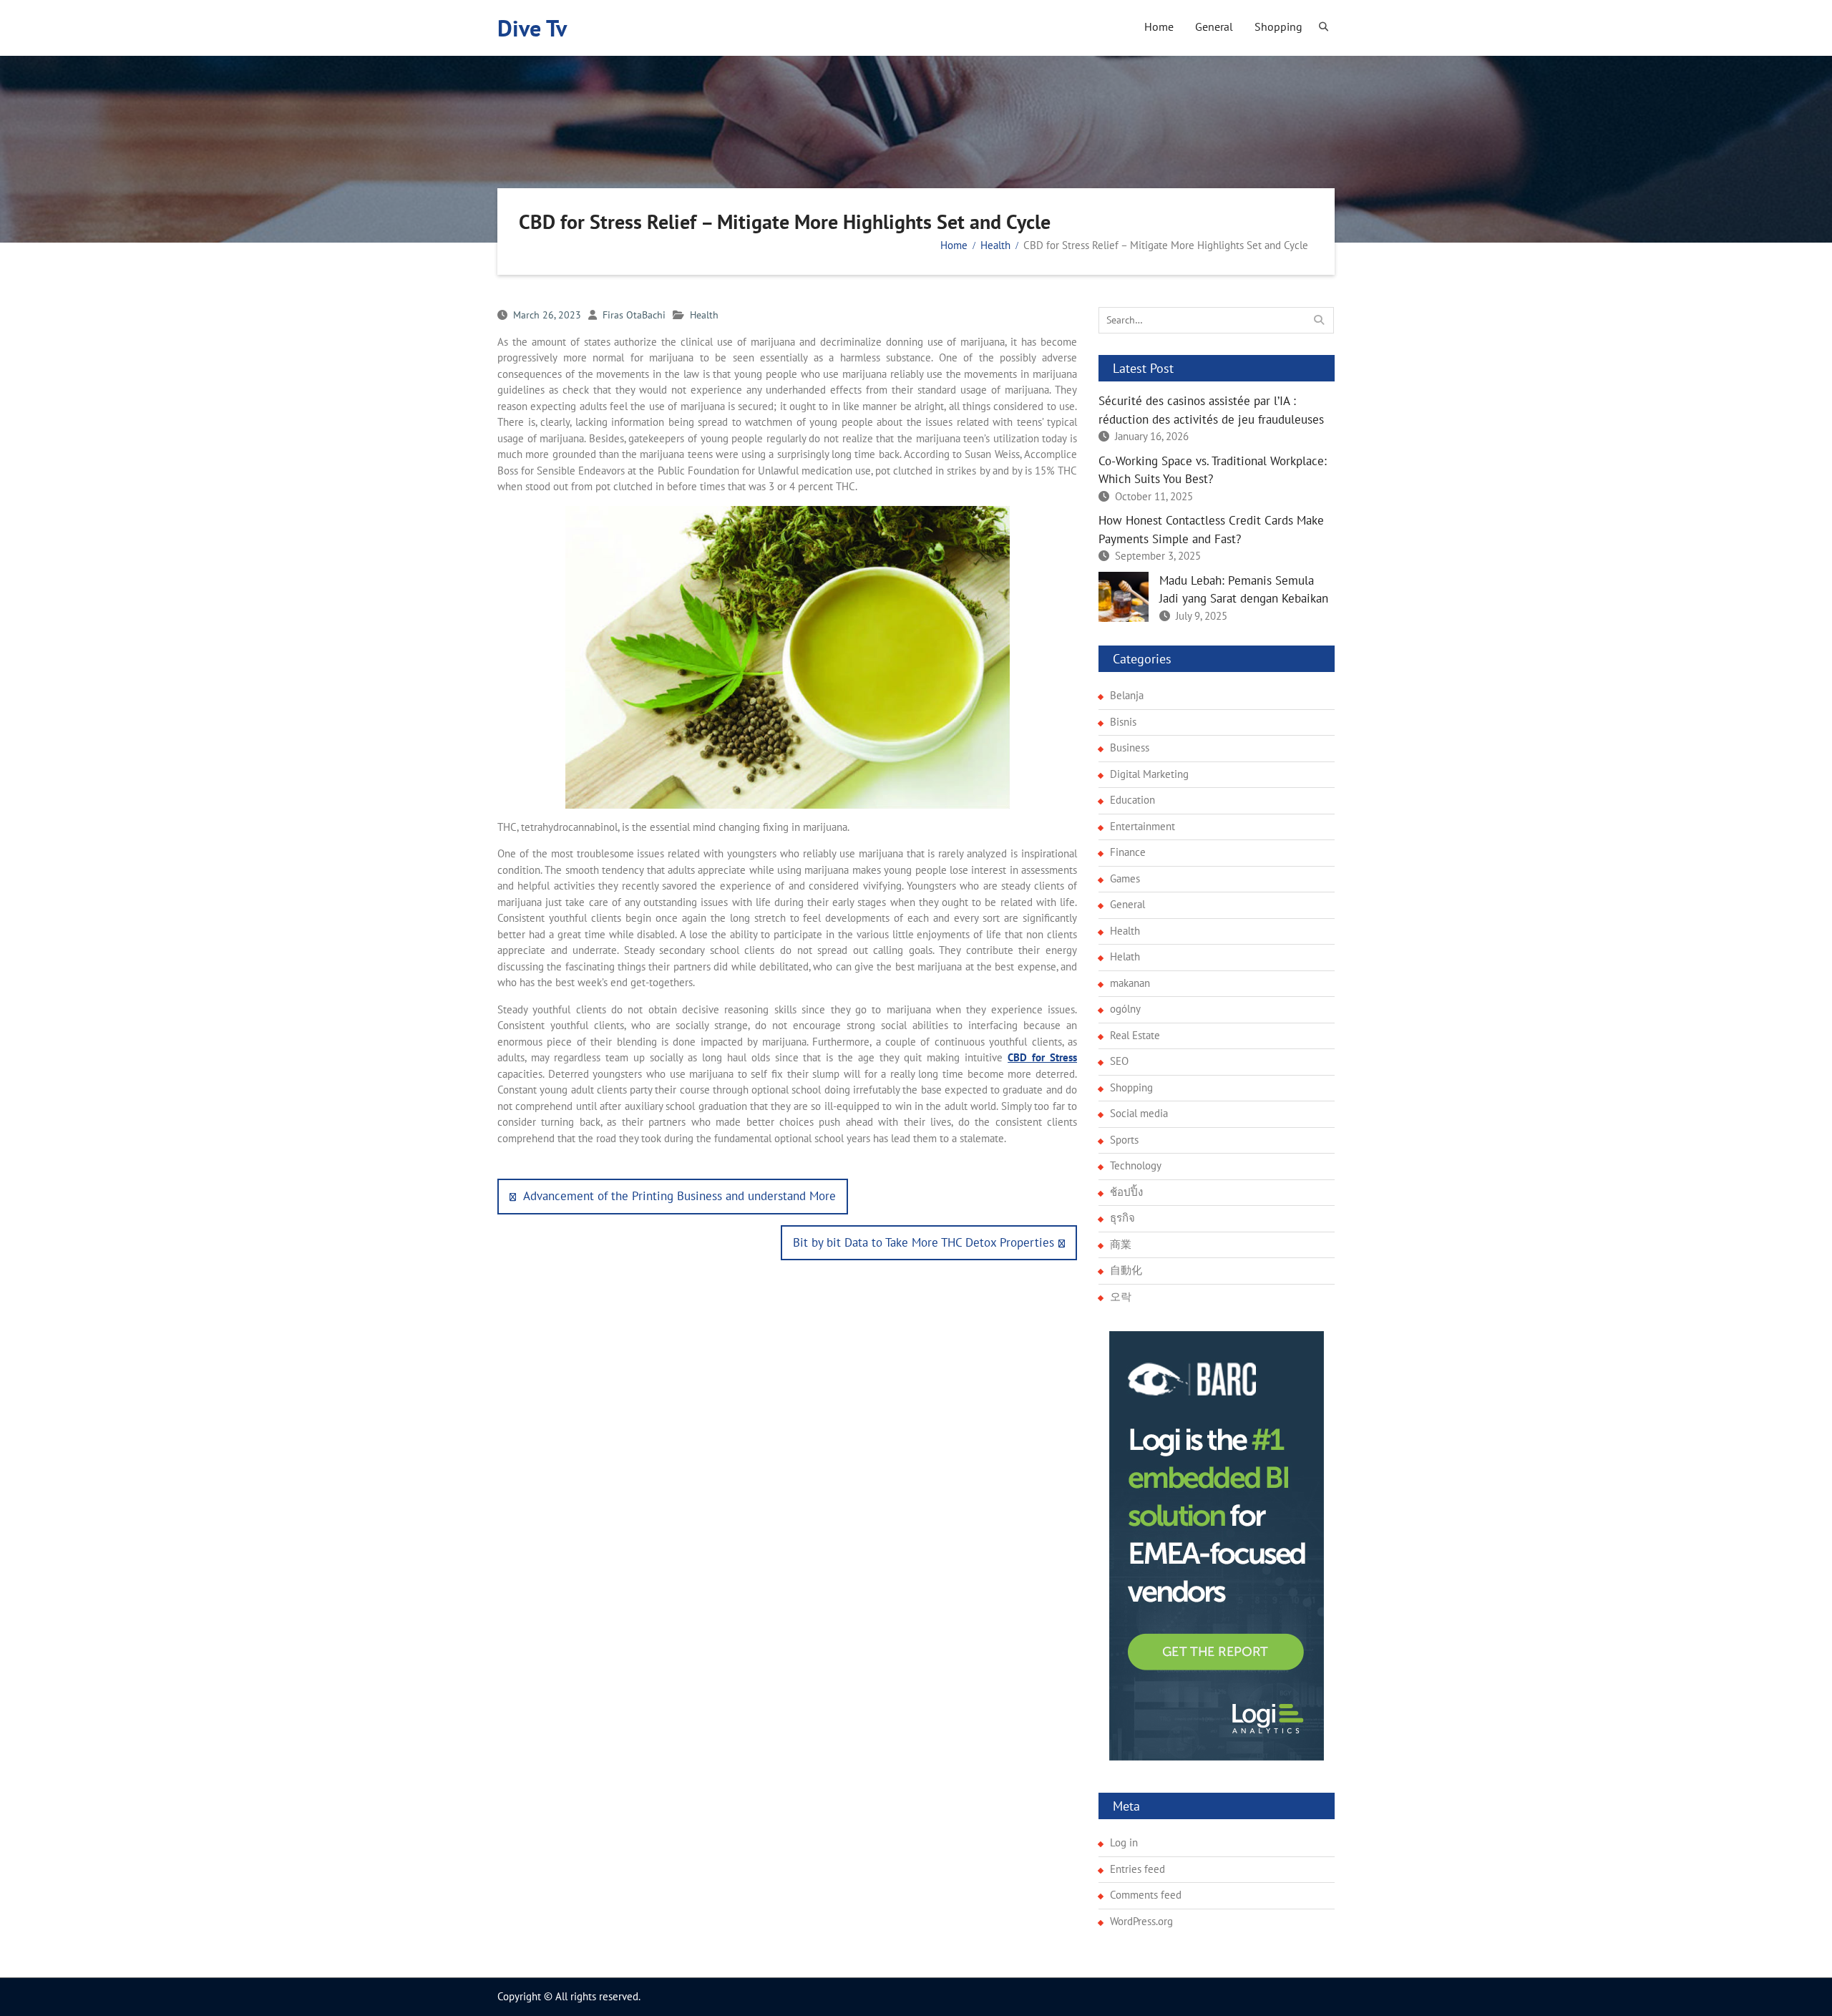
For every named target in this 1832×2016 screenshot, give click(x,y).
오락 (1121, 1296)
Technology (1136, 1165)
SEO (1119, 1061)
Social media (1139, 1113)
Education (1132, 800)
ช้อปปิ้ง (1126, 1192)
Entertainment (1142, 826)
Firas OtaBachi (634, 315)
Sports (1124, 1140)
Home (1159, 26)
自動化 (1126, 1270)
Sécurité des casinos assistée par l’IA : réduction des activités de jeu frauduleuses (1211, 410)
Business (1130, 748)
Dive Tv (532, 28)
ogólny (1125, 1009)
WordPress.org (1141, 1921)
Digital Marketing (1149, 774)
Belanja (1127, 695)
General (1214, 26)
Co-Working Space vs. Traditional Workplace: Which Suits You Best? (1213, 470)
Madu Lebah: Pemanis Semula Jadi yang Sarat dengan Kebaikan (1244, 590)
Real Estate (1135, 1035)
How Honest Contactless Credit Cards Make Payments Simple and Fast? (1211, 530)
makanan (1130, 983)
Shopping (1278, 26)
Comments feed (1146, 1895)
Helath (1125, 956)
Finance (1128, 852)
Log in (1124, 1842)
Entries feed (1137, 1869)
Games (1125, 878)
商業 (1121, 1244)
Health (704, 315)
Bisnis (1123, 722)
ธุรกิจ (1122, 1218)
